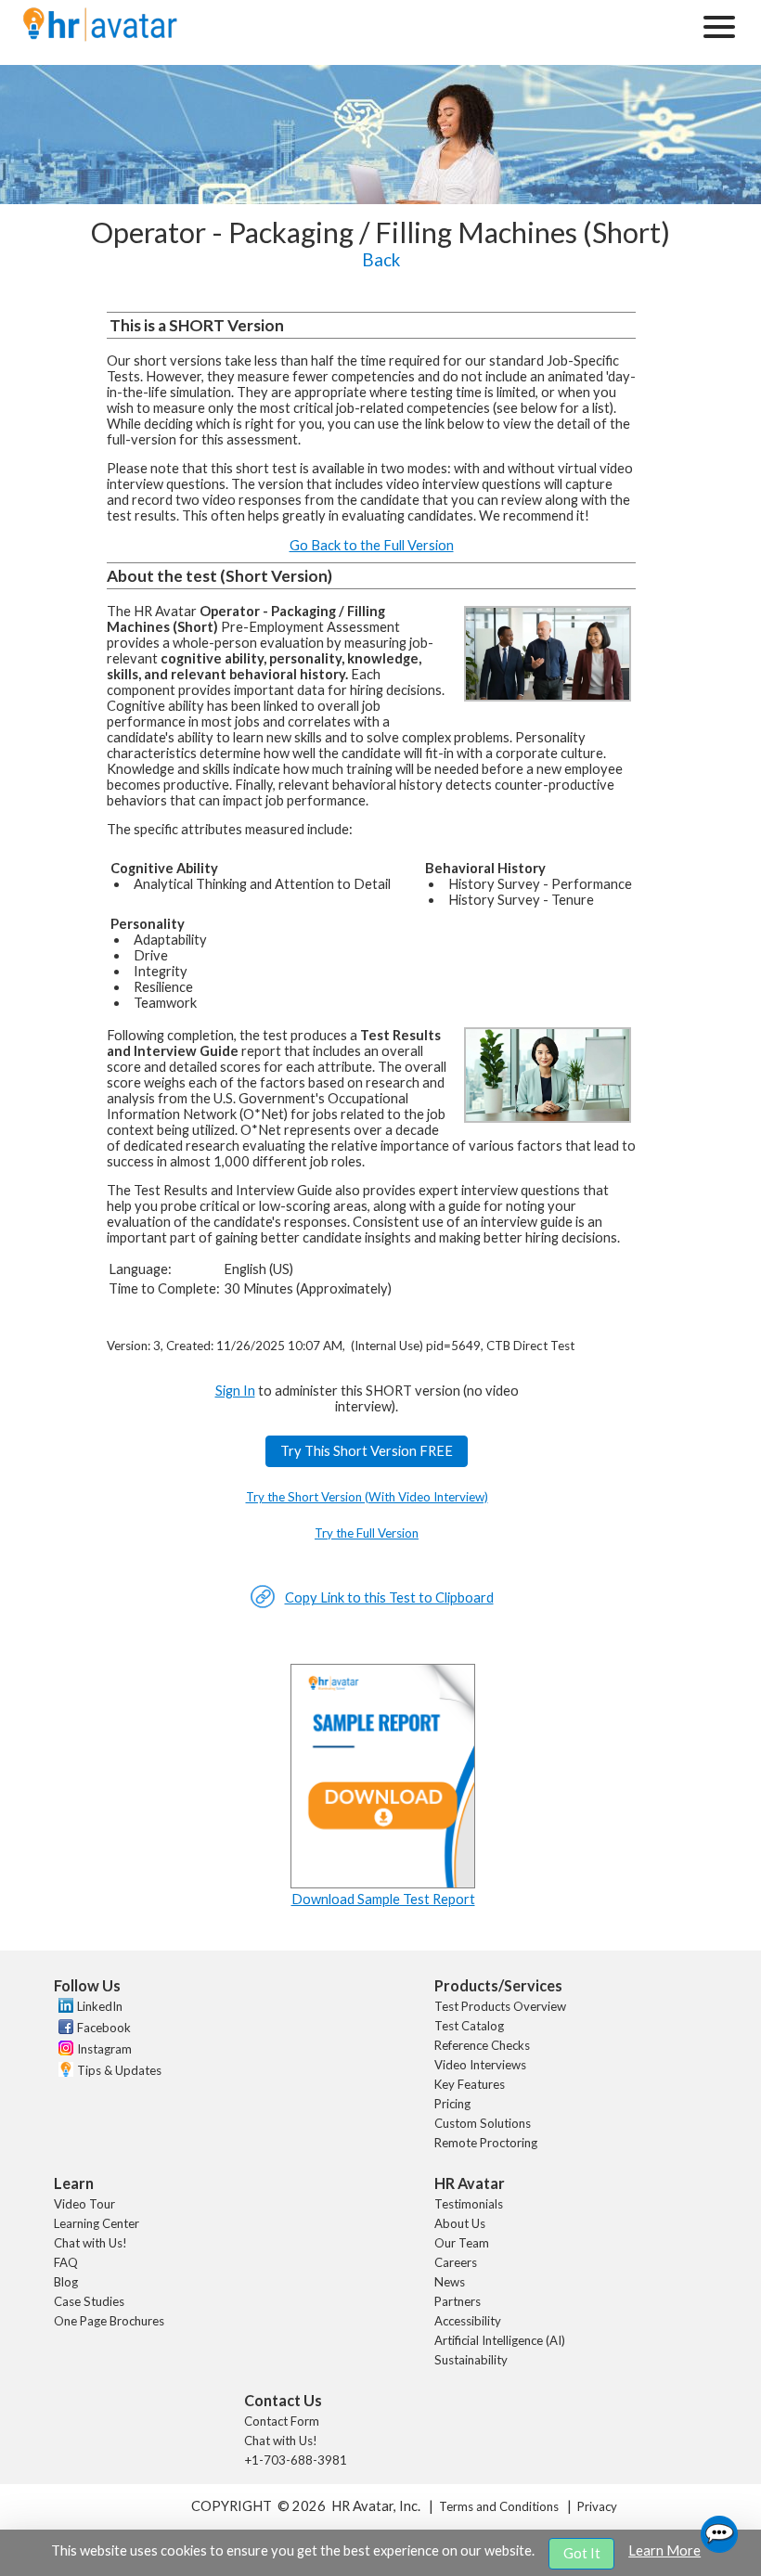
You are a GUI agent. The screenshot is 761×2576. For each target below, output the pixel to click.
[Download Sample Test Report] (383, 1883)
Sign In (235, 1391)
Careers (456, 2262)
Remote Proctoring (486, 2143)
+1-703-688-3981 (296, 2460)
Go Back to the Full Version (372, 545)
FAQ (66, 2262)
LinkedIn (100, 2006)
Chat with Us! (90, 2243)
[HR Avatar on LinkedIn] (64, 2008)
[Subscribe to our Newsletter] (64, 2072)
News (450, 2282)
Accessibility (468, 2321)
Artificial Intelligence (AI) (500, 2340)
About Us (460, 2223)
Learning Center (97, 2223)
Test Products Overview (500, 2006)
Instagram (104, 2049)
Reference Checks (482, 2045)
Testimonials (469, 2204)
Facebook (104, 2028)
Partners (458, 2301)
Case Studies (89, 2301)
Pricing (452, 2104)
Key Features (470, 2084)
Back (381, 260)
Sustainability (471, 2360)
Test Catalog (469, 2026)
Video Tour (84, 2204)
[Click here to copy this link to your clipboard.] (263, 1604)
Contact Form (282, 2421)
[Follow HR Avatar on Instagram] (64, 2051)
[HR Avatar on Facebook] (64, 2029)
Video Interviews (480, 2065)
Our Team (462, 2243)
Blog (66, 2282)
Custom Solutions (483, 2123)
